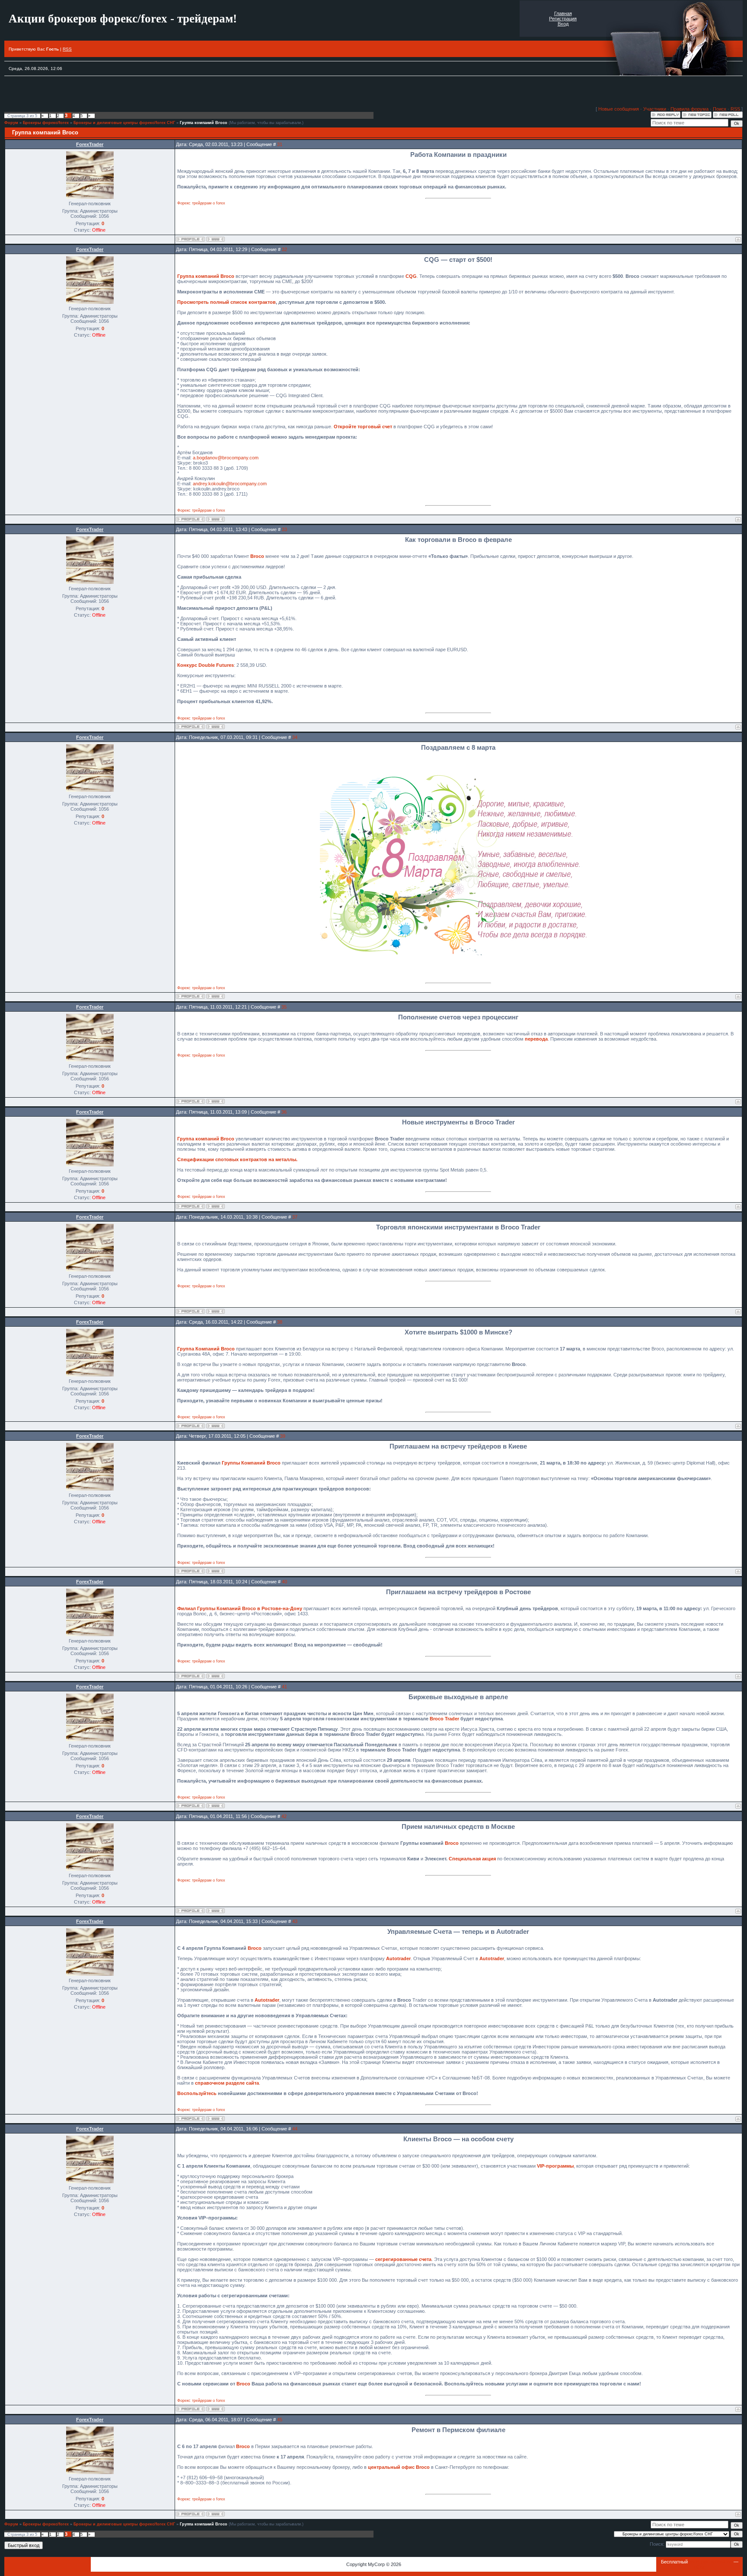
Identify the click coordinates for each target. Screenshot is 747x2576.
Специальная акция (472, 1859)
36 (284, 1112)
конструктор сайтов (711, 2562)
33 (284, 529)
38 (280, 1322)
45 (280, 2420)
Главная (563, 13)
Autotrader (398, 1958)
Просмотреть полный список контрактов (227, 302)
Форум (11, 123)
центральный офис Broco (399, 2467)
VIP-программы (555, 2166)
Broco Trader (444, 1719)
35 (284, 1007)
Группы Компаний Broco (251, 1463)
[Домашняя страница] (215, 239)
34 (295, 737)
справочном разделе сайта (227, 2083)
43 (295, 1921)
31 (280, 144)
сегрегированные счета (403, 2259)
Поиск (720, 109)
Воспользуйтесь (197, 2093)
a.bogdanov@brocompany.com (226, 458)
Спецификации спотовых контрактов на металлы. (237, 1159)
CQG (411, 276)
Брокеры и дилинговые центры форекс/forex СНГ (124, 123)
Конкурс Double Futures (206, 665)
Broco (257, 556)
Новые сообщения (619, 109)
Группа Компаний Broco (206, 1349)
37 (295, 1217)
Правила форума (690, 109)
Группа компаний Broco (204, 123)
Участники (655, 109)
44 (295, 2129)
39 (283, 1436)
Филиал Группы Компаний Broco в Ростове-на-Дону (240, 1608)
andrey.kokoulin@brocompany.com (230, 484)
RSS (67, 49)
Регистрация (563, 19)
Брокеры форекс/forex (46, 123)
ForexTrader (90, 144)
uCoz (699, 2567)
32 (284, 249)
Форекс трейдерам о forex (201, 203)
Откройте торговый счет (363, 427)
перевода (536, 1039)
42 (284, 1816)
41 (284, 1687)
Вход (563, 24)
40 (284, 1582)
